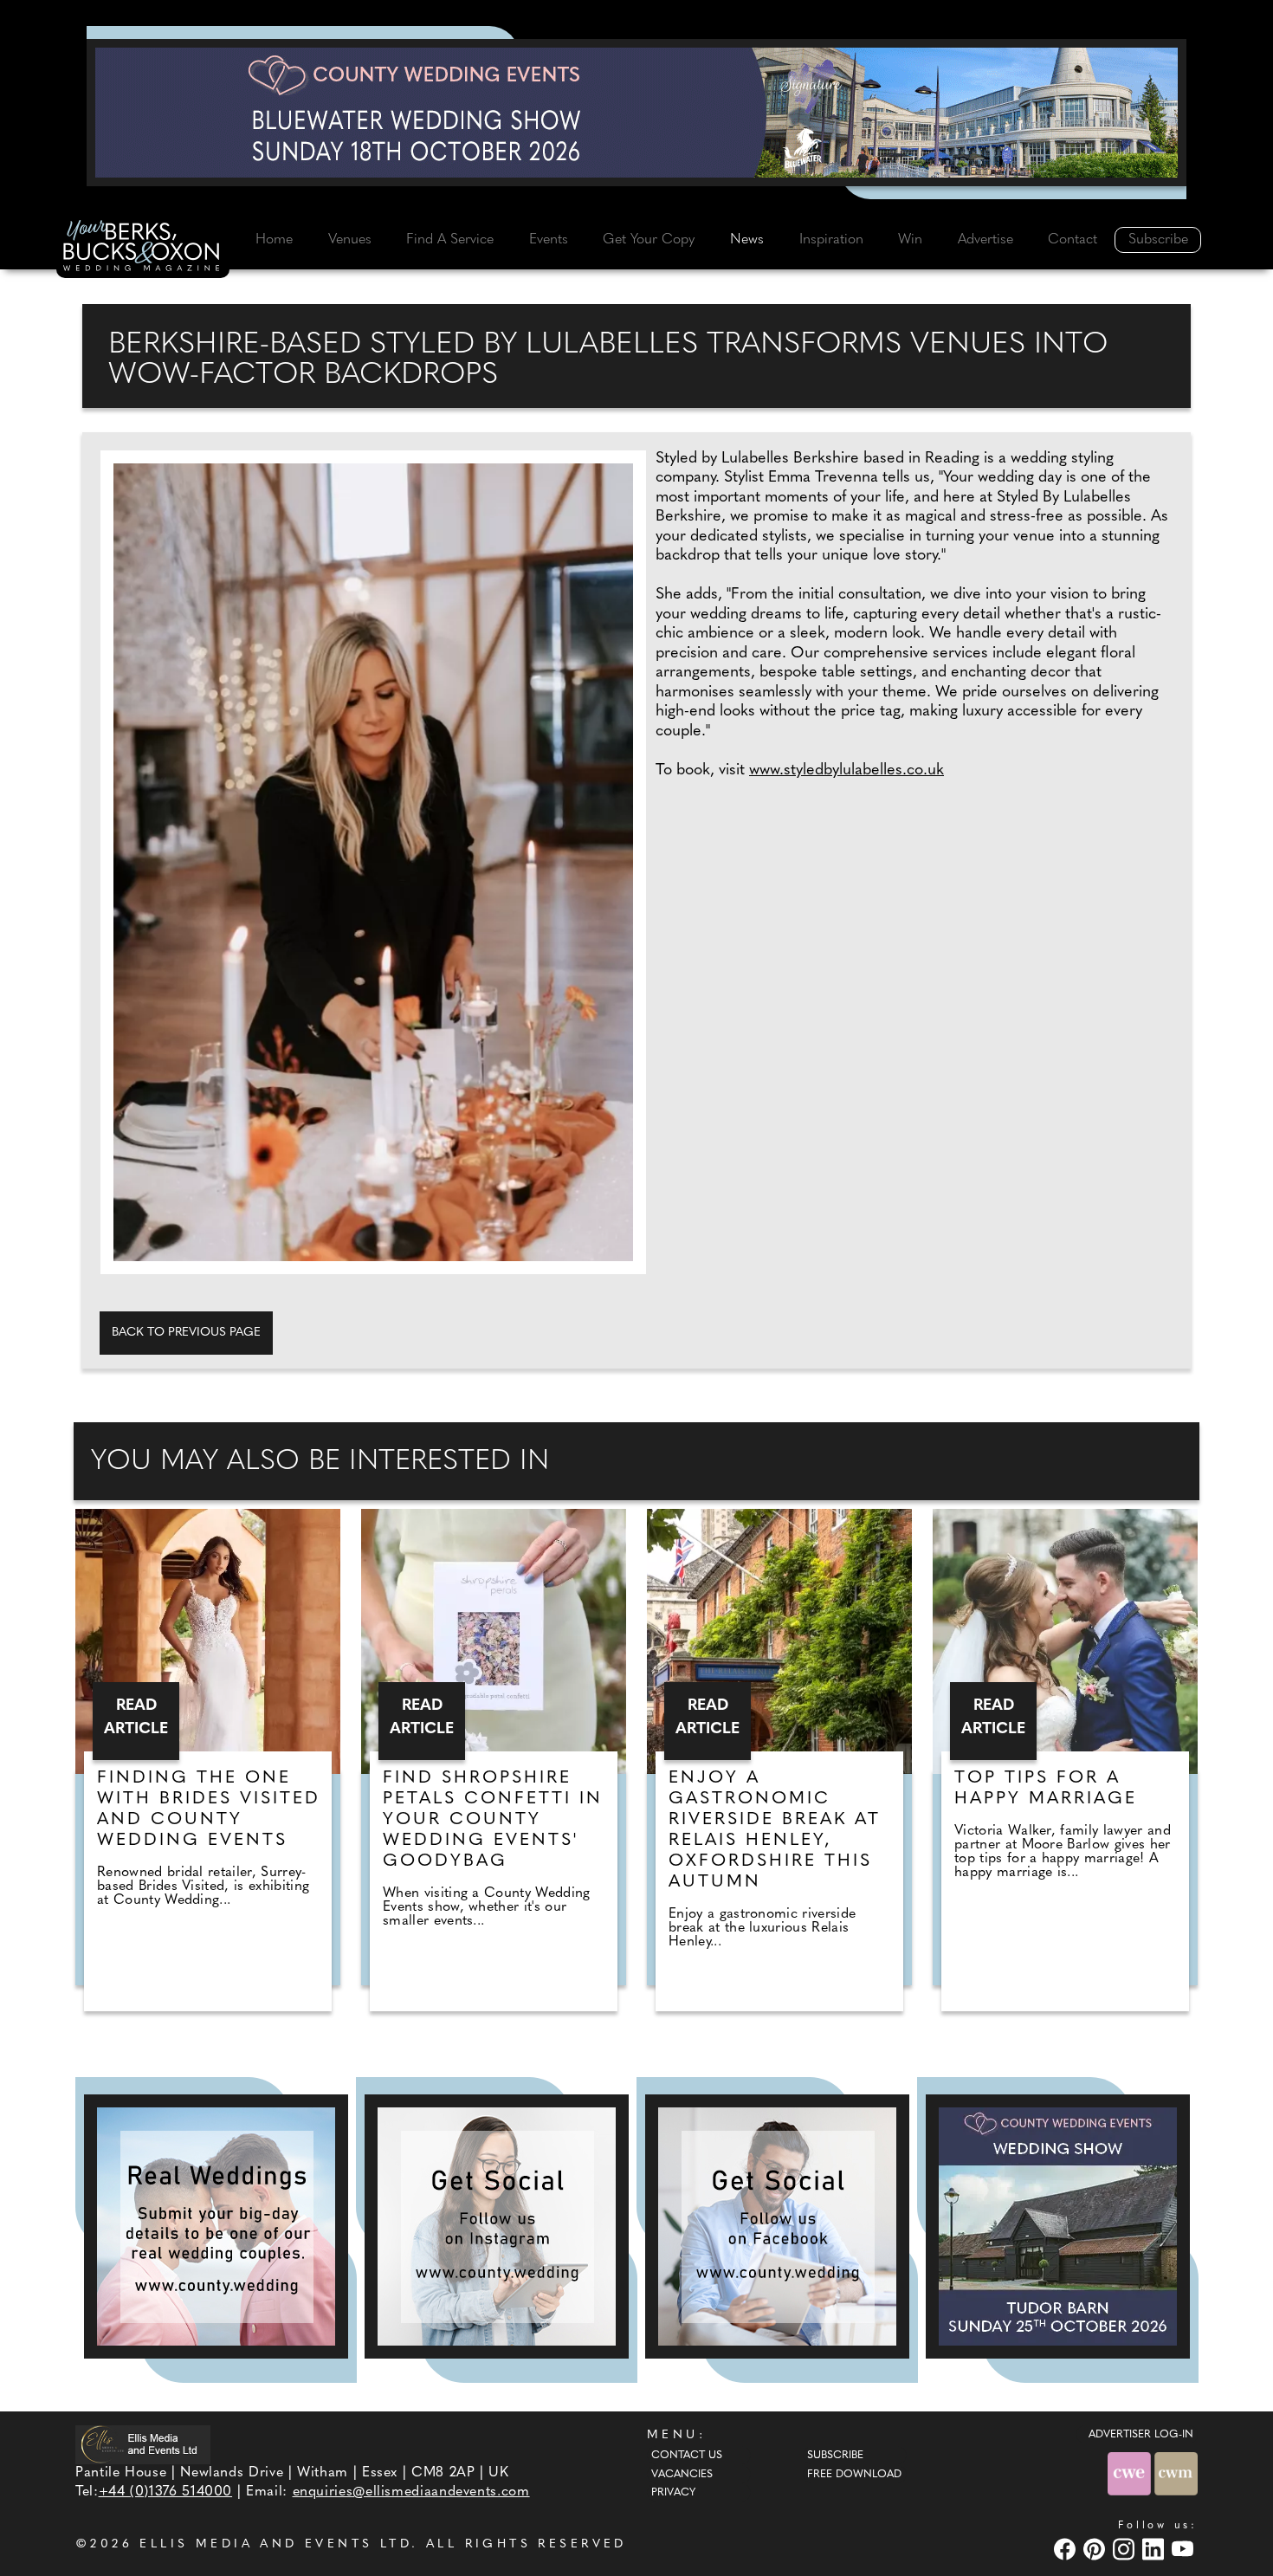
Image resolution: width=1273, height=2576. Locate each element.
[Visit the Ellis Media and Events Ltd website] (143, 2445)
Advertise (985, 240)
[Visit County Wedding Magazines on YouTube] (1185, 2550)
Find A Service (450, 240)
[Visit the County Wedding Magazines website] (1176, 2473)
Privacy (673, 2493)
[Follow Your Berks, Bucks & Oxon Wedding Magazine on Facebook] (777, 2226)
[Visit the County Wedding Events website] (1131, 2473)
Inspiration (831, 240)
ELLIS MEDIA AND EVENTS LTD (275, 2544)
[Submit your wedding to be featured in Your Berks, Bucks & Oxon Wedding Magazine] (216, 2226)
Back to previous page (186, 1333)
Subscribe (1158, 240)
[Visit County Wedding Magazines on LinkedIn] (1155, 2550)
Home (274, 240)
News (747, 240)
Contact (1073, 240)
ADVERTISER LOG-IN (1141, 2435)
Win (910, 240)
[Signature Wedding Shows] (636, 113)
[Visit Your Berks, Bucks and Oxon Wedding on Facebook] (1067, 2550)
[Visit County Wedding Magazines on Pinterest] (1096, 2550)
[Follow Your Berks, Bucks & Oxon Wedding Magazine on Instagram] (497, 2226)
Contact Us (687, 2456)
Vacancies (682, 2475)
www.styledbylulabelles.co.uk (847, 771)
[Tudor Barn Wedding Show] (1058, 2226)
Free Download (854, 2475)
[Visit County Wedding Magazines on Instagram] (1126, 2550)
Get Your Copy (649, 240)
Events (549, 240)
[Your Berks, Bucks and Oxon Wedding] (143, 249)
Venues (350, 240)
